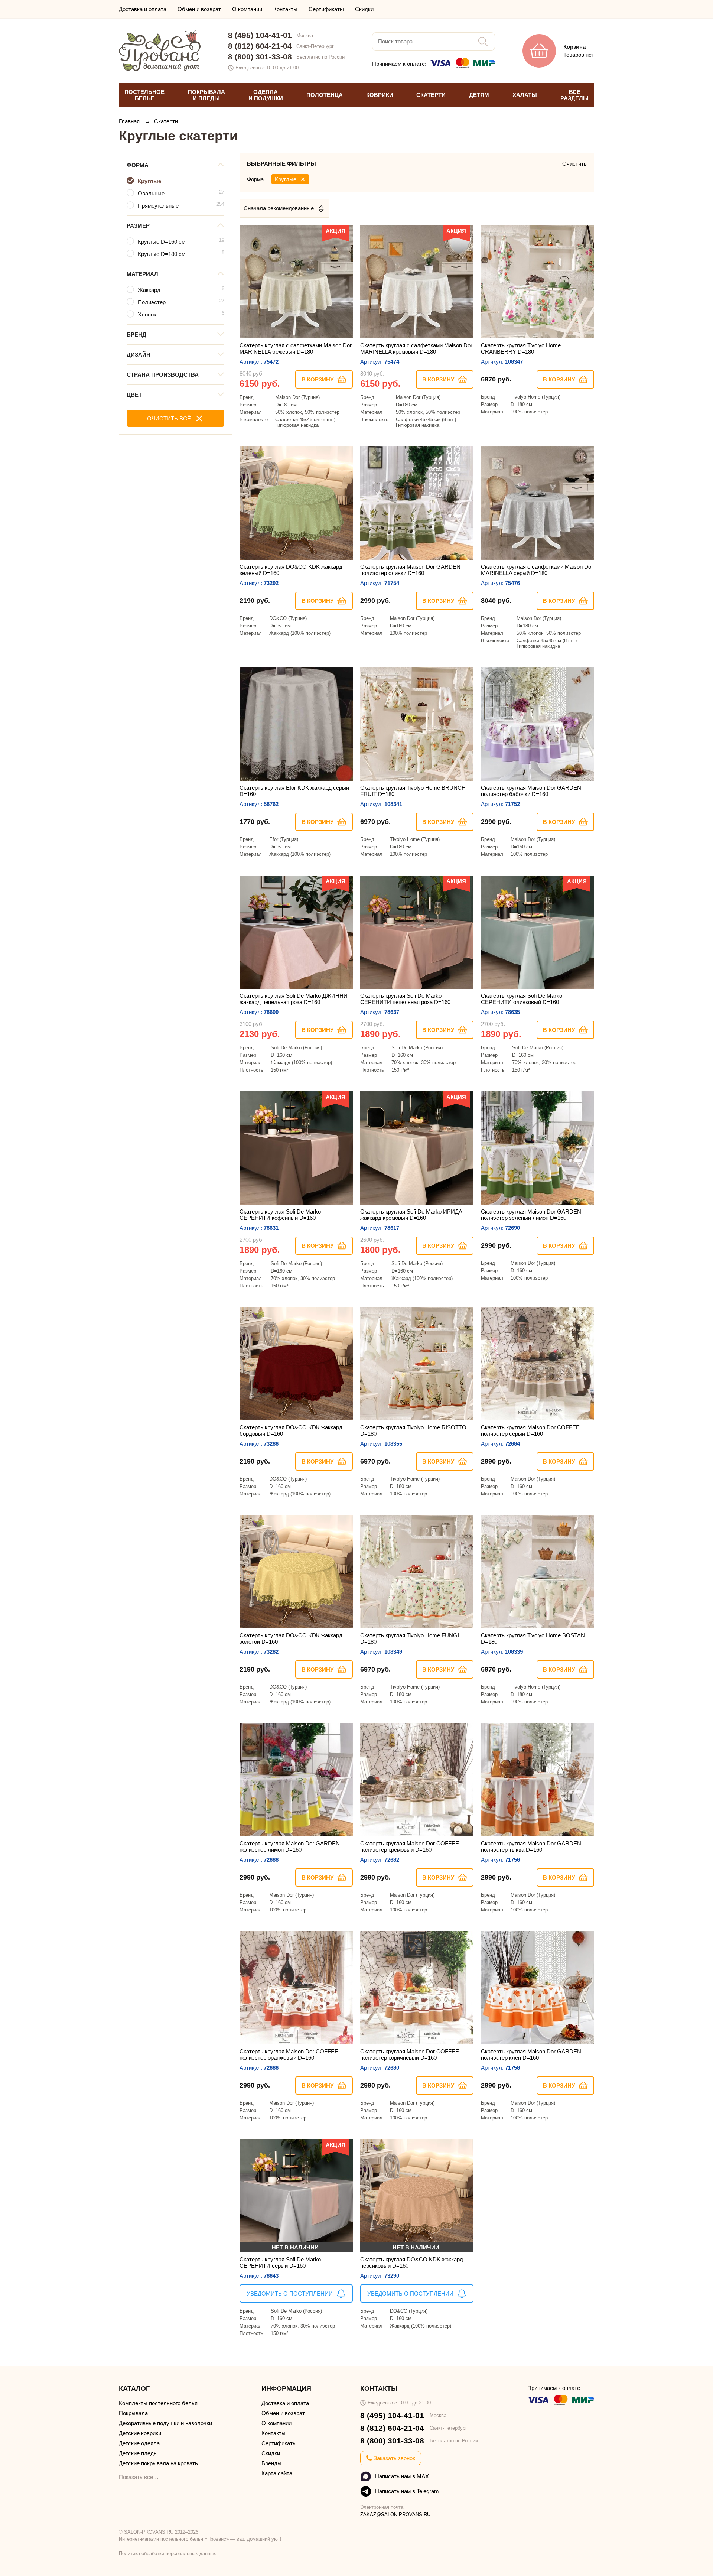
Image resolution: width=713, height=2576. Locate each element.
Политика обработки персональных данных (167, 2554)
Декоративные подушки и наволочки (165, 2423)
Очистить (574, 164)
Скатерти (166, 121)
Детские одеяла (139, 2443)
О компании (247, 9)
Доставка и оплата (143, 9)
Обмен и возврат (199, 9)
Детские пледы (138, 2453)
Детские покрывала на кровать (158, 2463)
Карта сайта (277, 2473)
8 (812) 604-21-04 (260, 46)
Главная (130, 121)
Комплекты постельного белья (158, 2403)
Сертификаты (326, 9)
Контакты (285, 9)
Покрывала (133, 2413)
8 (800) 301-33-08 (260, 57)
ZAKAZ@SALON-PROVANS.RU (395, 2515)
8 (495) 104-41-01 (260, 35)
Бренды (271, 2463)
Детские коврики (140, 2433)
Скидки (364, 9)
